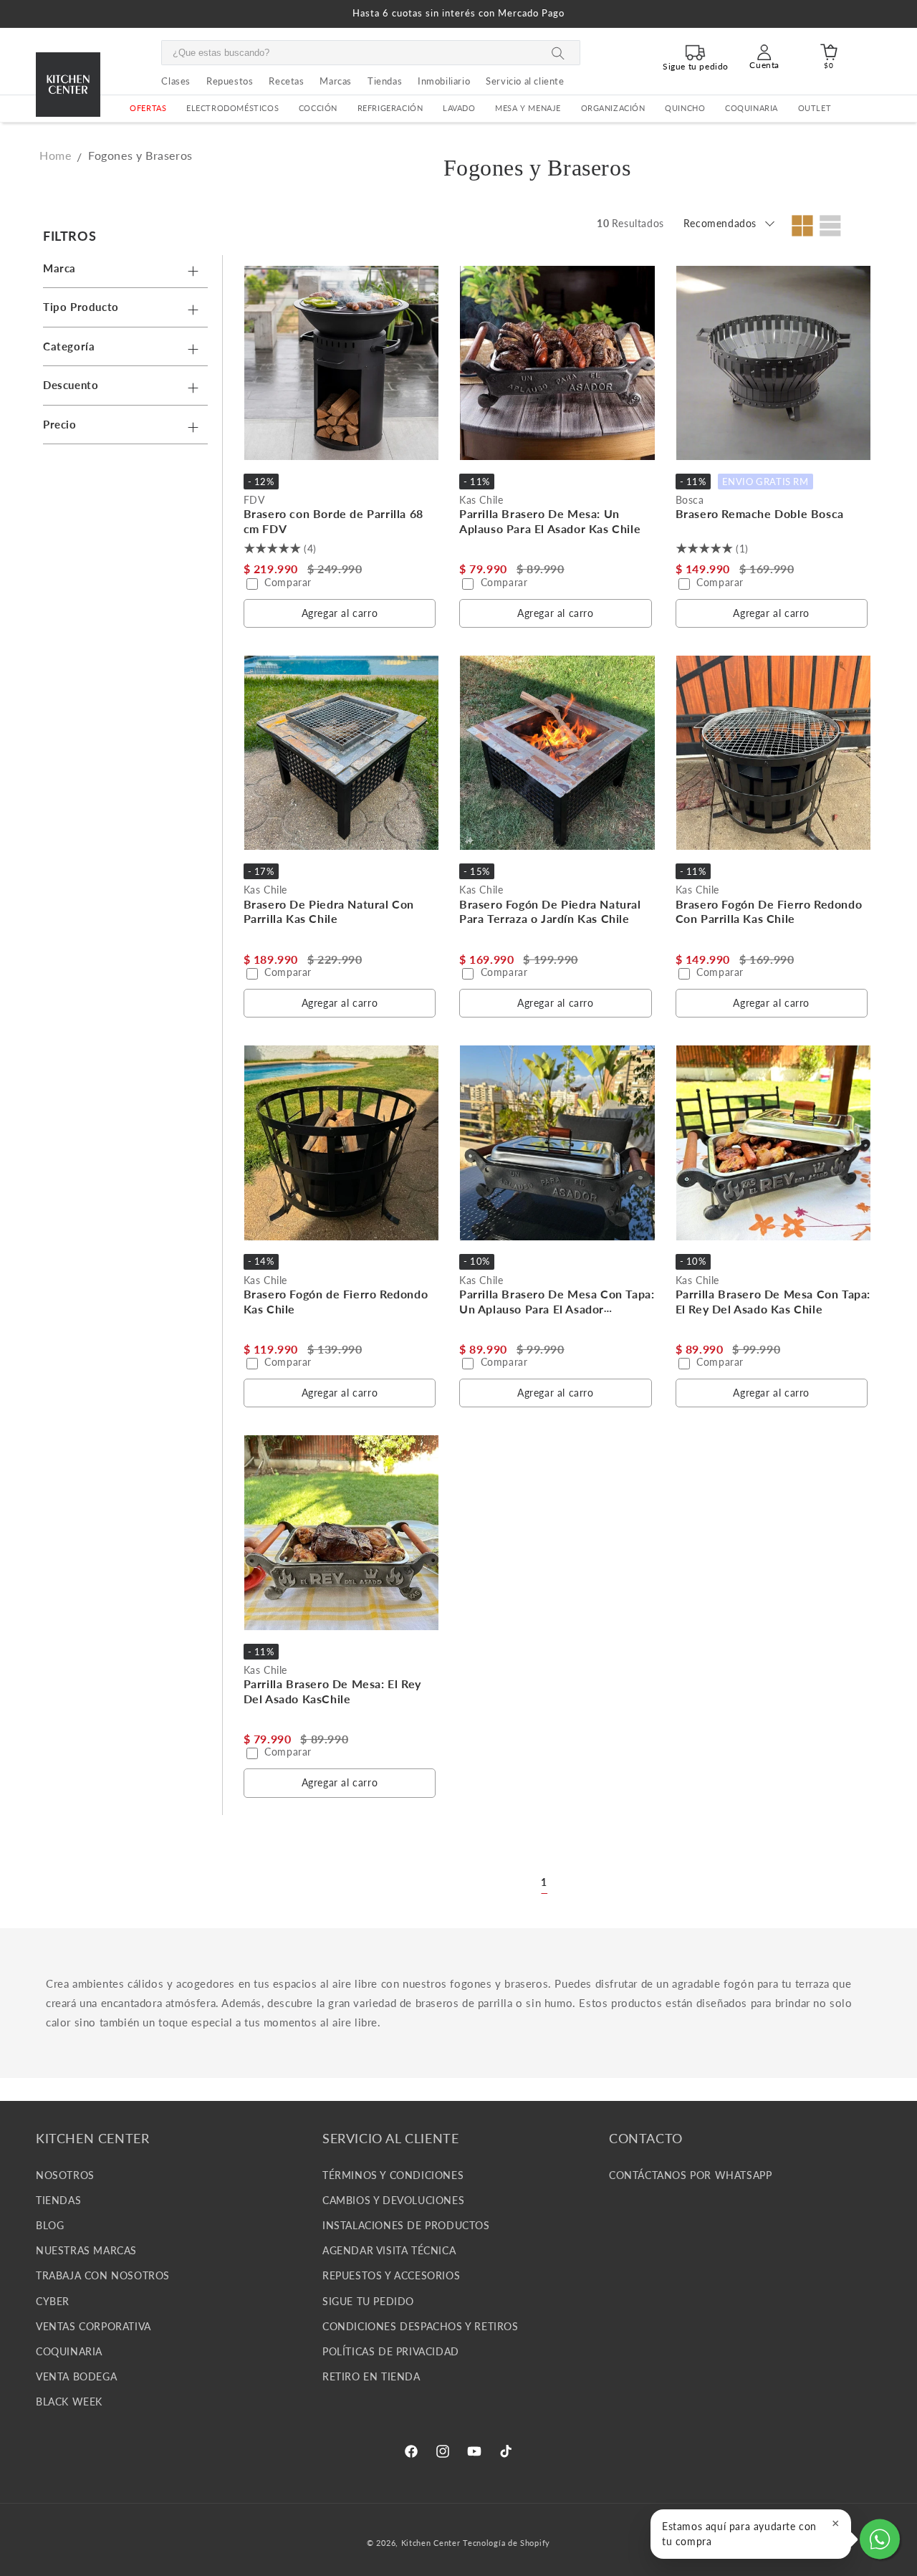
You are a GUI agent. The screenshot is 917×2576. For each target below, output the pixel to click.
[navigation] (129, 334)
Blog (50, 2225)
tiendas (385, 81)
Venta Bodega (76, 2376)
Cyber (53, 2300)
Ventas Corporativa (93, 2326)
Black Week (69, 2402)
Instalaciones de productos (406, 2225)
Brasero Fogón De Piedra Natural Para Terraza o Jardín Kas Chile (550, 911)
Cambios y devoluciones (393, 2199)
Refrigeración (390, 108)
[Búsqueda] (558, 53)
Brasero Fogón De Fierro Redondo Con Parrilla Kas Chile (769, 911)
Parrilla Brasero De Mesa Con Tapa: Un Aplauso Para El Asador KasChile (557, 1309)
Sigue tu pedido (368, 2300)
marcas (336, 81)
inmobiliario (444, 81)
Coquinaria (752, 108)
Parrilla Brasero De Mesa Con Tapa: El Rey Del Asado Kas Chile (773, 1301)
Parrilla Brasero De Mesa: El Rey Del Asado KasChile (332, 1691)
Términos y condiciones (393, 2174)
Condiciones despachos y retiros (421, 2326)
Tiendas (58, 2199)
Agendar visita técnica (389, 2250)
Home (55, 155)
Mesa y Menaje (528, 108)
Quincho (685, 108)
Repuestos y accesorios (391, 2275)
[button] (232, 109)
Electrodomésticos (232, 108)
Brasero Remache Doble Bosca (760, 513)
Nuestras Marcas (86, 2250)
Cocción (318, 108)
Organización (613, 108)
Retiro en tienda (371, 2376)
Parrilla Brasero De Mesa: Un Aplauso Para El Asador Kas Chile (550, 521)
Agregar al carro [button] (340, 613)
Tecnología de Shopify (506, 2543)
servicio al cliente (525, 81)
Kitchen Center (431, 2543)
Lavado (459, 108)
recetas (286, 81)
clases (176, 81)
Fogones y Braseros (140, 155)
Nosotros (65, 2174)
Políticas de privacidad (391, 2351)
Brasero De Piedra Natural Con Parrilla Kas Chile (329, 911)
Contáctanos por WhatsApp (690, 2174)
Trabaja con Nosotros (103, 2275)
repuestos (230, 81)
